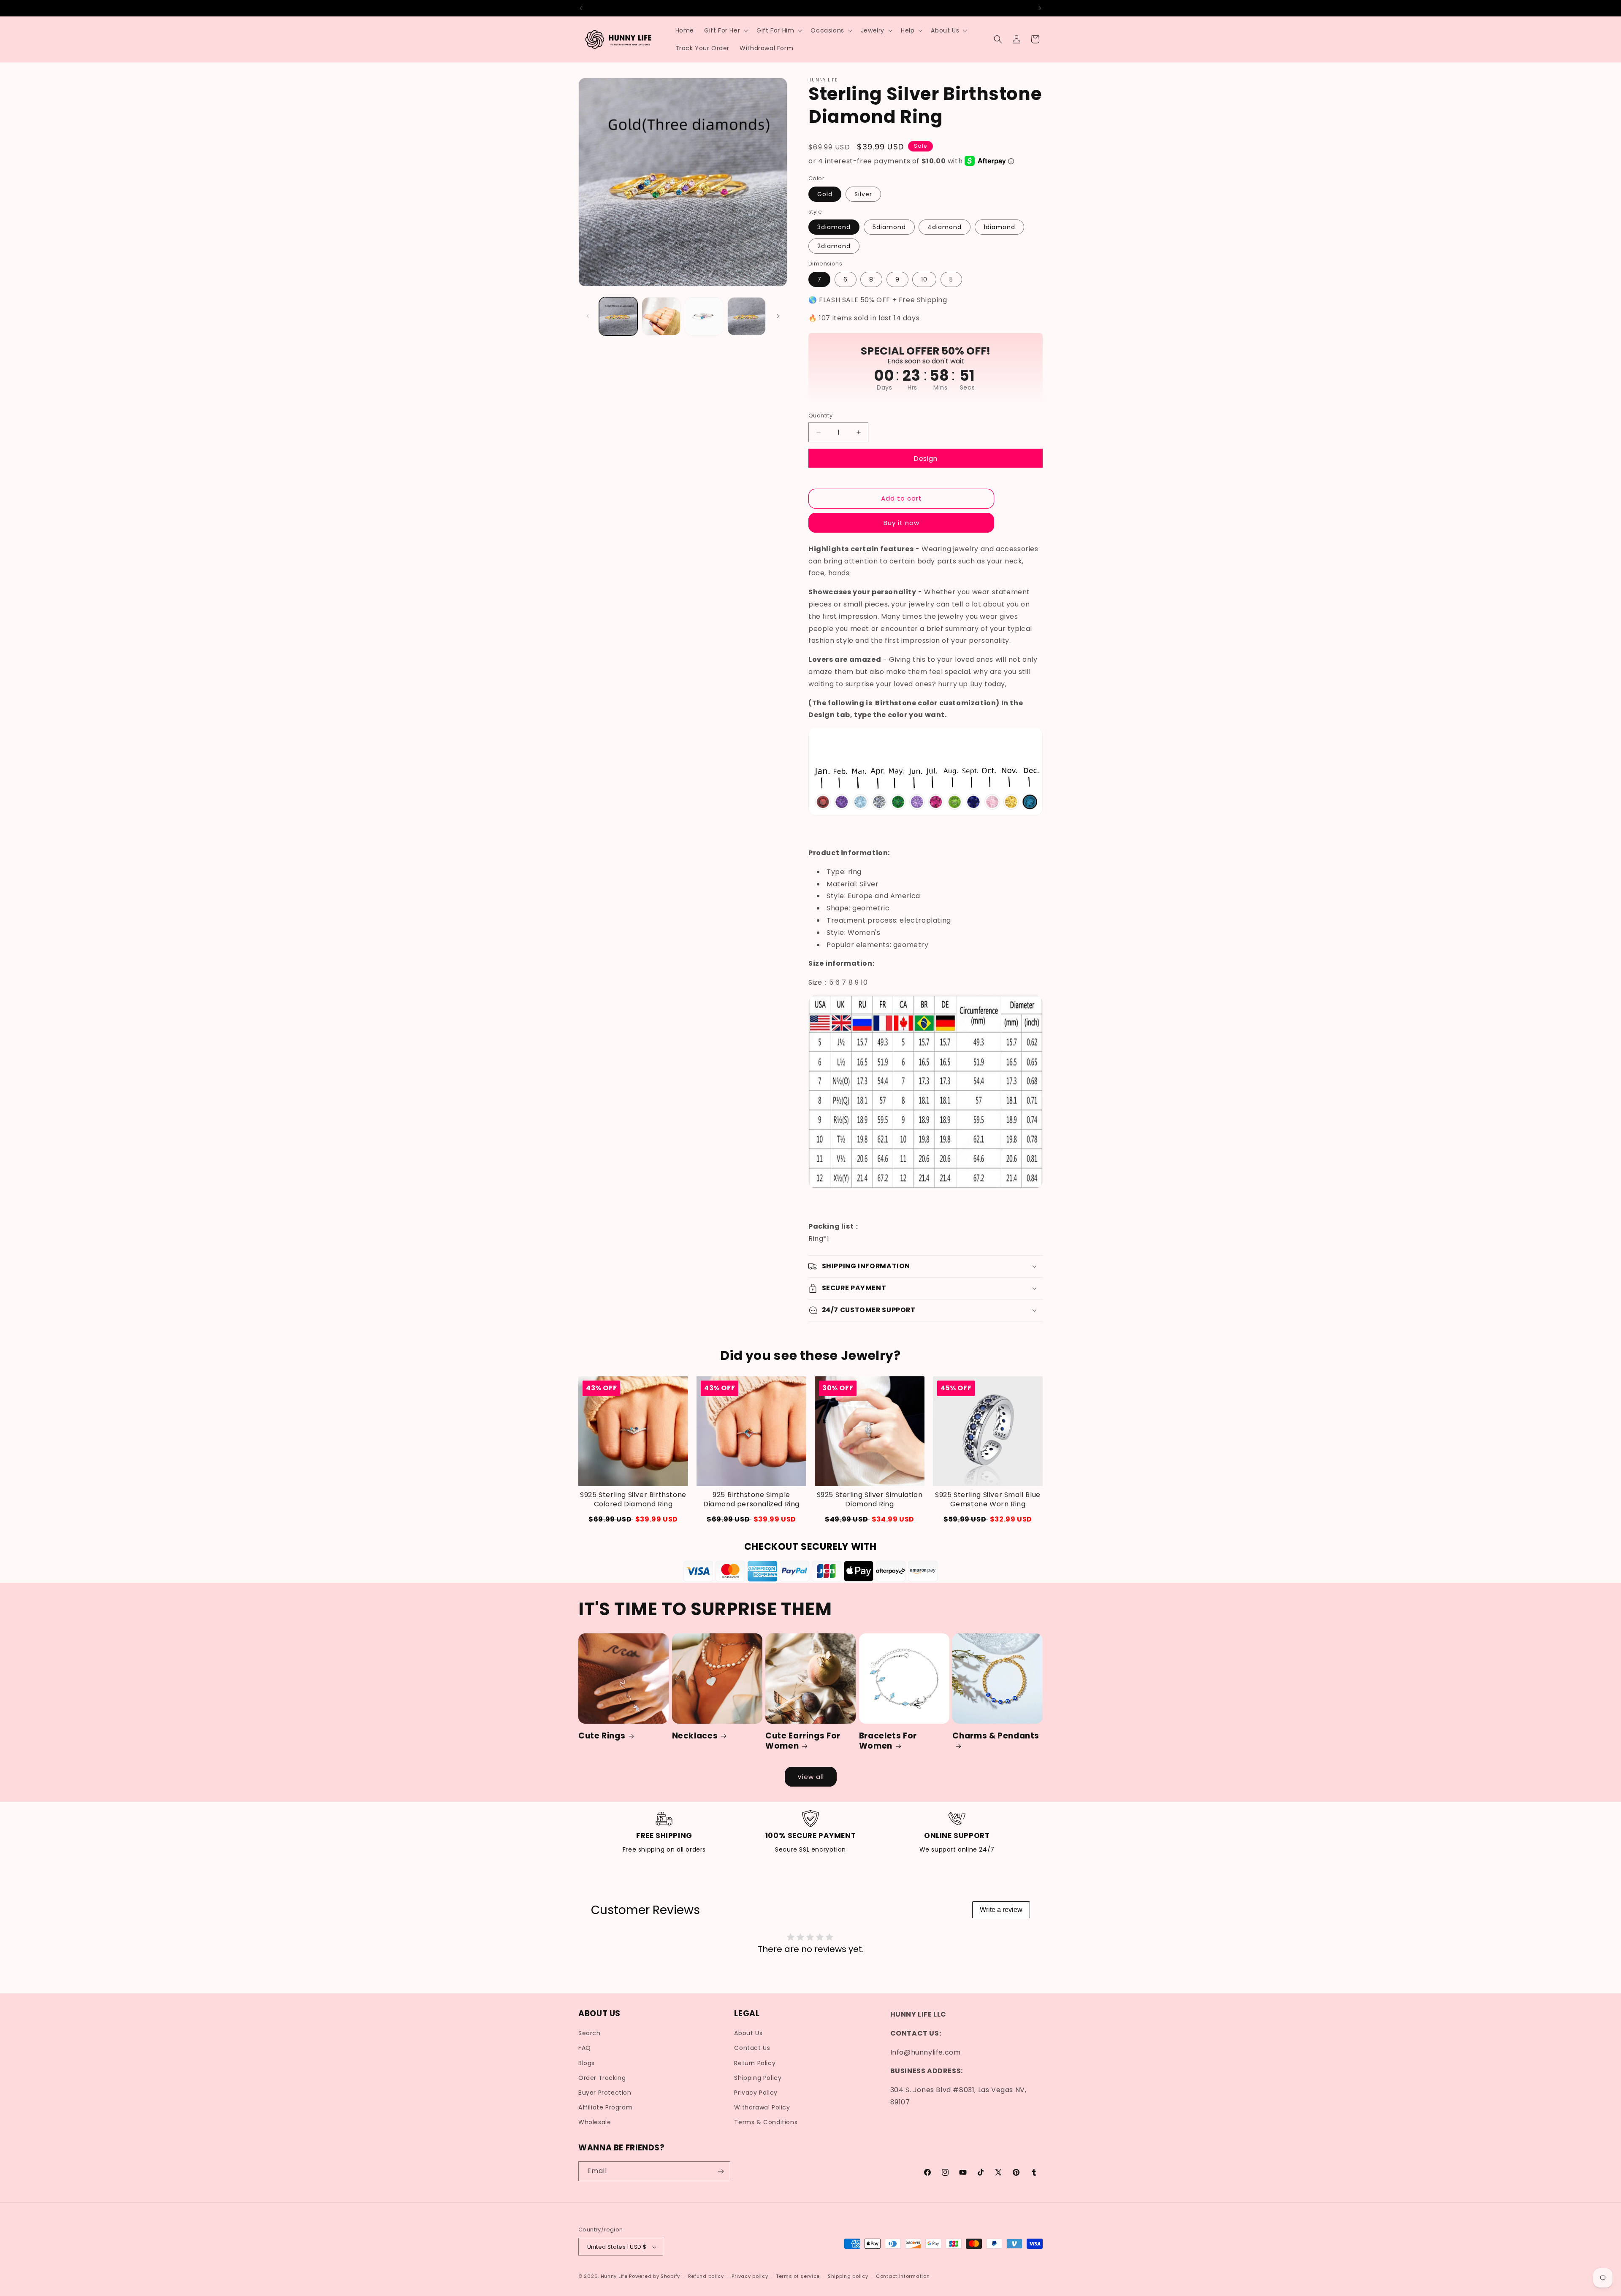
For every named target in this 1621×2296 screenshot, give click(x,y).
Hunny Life (614, 2277)
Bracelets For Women (888, 1741)
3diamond (834, 227)
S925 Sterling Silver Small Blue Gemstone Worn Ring (988, 1500)
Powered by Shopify (655, 2277)
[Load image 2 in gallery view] (661, 316)
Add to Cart (988, 1519)
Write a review (1001, 1910)
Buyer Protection (605, 2093)
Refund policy (706, 2276)
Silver (863, 194)
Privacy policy (750, 2276)
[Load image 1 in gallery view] (618, 316)
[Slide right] (778, 316)
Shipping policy (848, 2276)
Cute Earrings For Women (803, 1741)
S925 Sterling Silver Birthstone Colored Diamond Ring (633, 1500)
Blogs (587, 2063)
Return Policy (755, 2063)
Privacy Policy (756, 2093)
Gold (825, 194)
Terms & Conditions (766, 2123)
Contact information (903, 2276)
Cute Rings (602, 1736)
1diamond (999, 227)
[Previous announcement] (581, 8)
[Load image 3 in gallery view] (704, 316)
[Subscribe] (721, 2171)
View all (811, 1777)
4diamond (945, 227)
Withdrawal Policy (762, 2107)
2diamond (834, 246)
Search (590, 2033)
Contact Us (752, 2048)
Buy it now (901, 522)
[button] (725, 30)
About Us (748, 2033)
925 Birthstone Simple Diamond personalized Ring (751, 1500)
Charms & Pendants (996, 1736)
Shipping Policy (758, 2078)
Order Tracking (602, 2078)
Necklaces (695, 1736)
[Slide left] (588, 316)
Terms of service (798, 2276)
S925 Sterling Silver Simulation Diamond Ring (870, 1500)
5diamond (889, 227)
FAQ (585, 2048)
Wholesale (595, 2123)
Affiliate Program (605, 2107)
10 (924, 279)
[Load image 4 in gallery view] (747, 316)
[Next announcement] (1040, 8)
